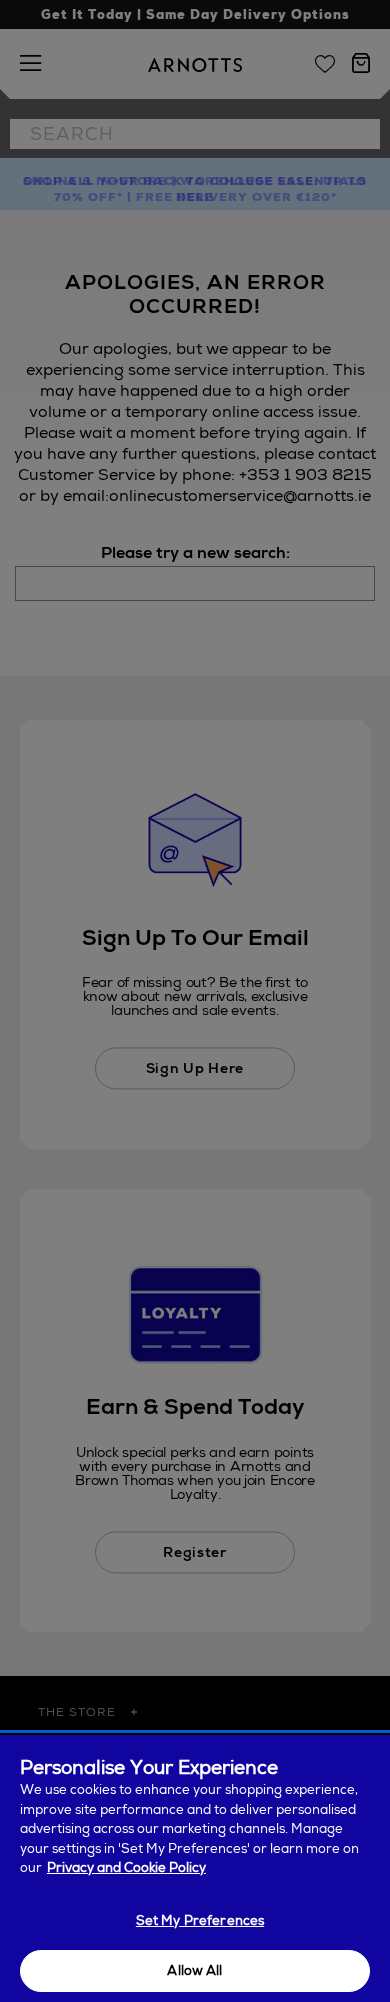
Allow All (194, 1970)
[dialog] (195, 1868)
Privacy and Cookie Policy (126, 1867)
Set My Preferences (200, 1920)
